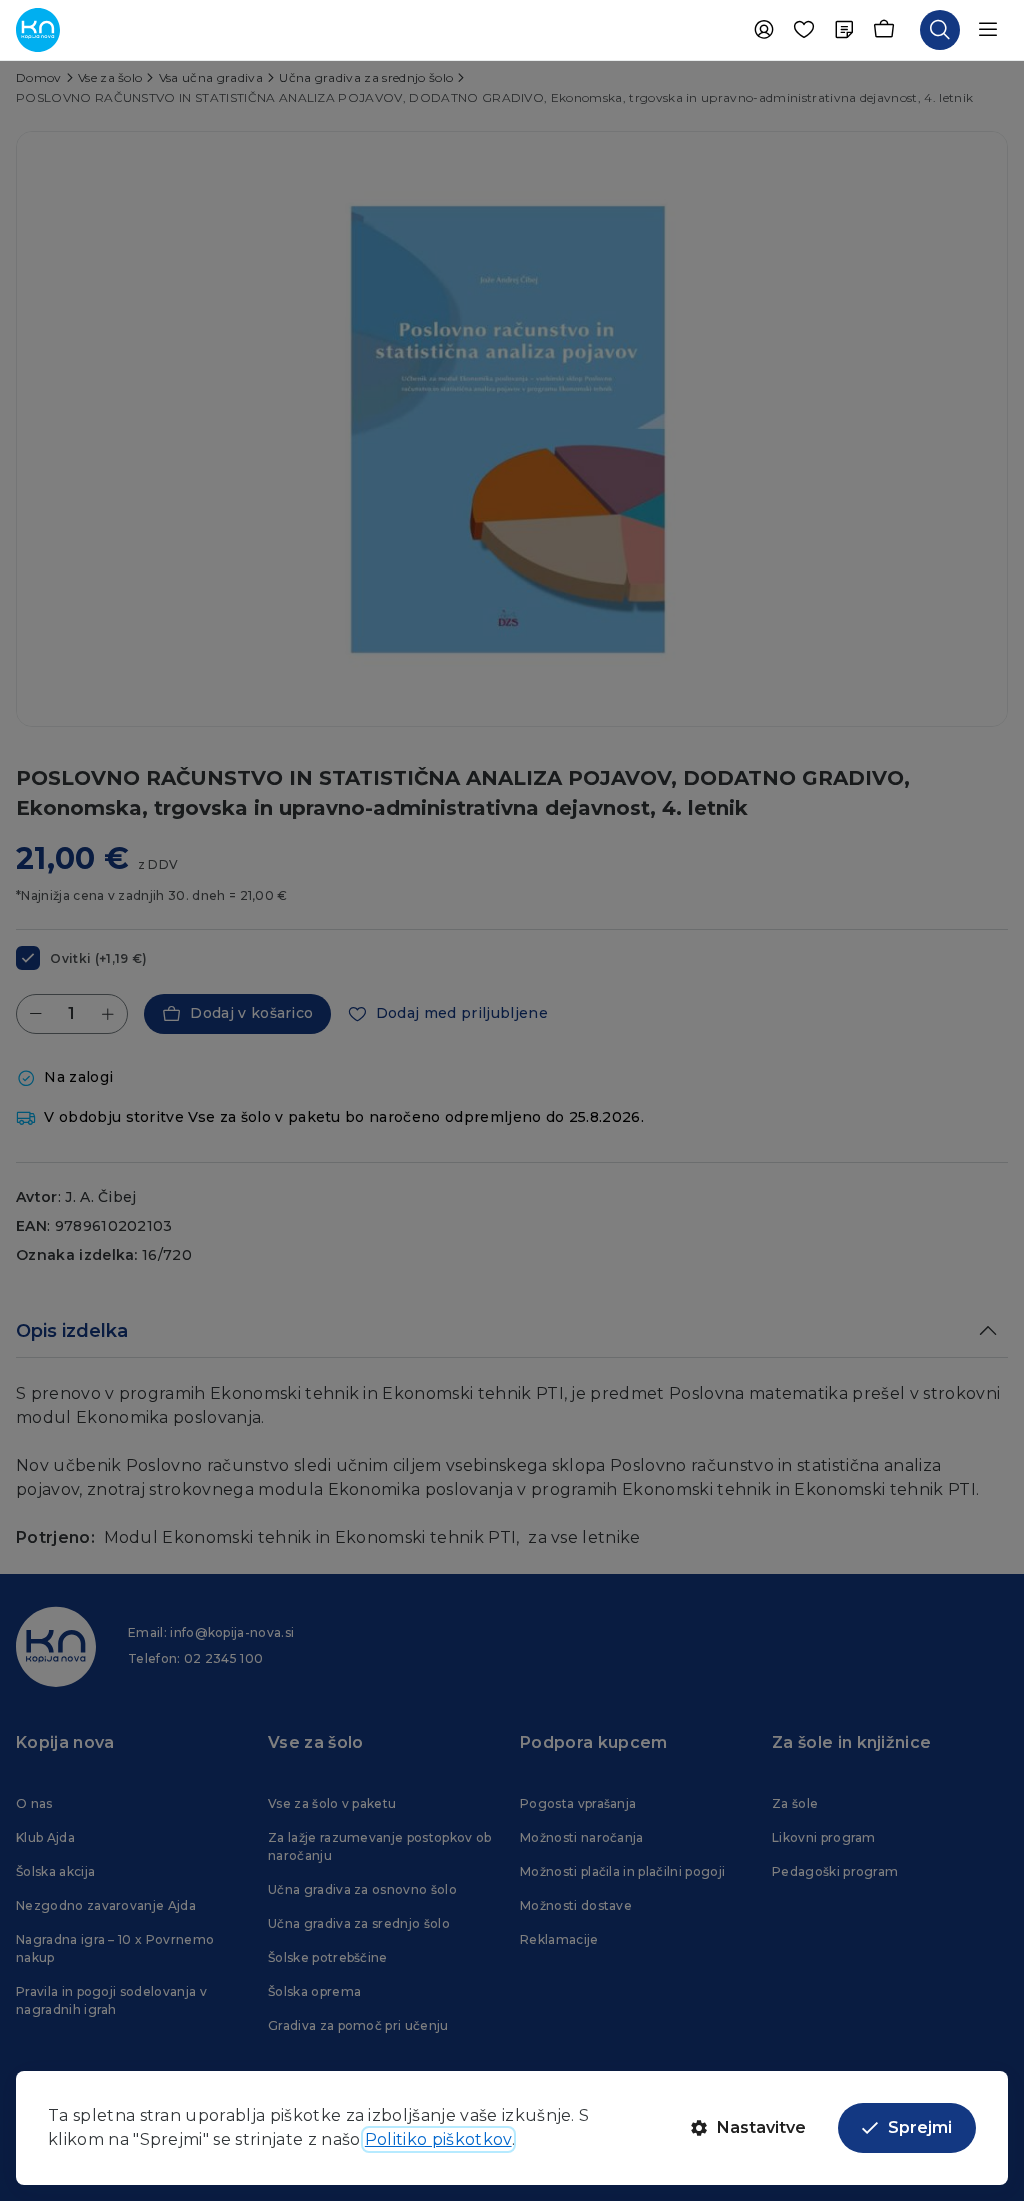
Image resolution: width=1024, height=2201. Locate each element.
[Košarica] (884, 30)
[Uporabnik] (764, 30)
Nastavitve (761, 2127)
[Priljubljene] (804, 30)
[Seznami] (844, 30)
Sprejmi (920, 2127)
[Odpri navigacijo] (988, 30)
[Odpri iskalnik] (940, 30)
